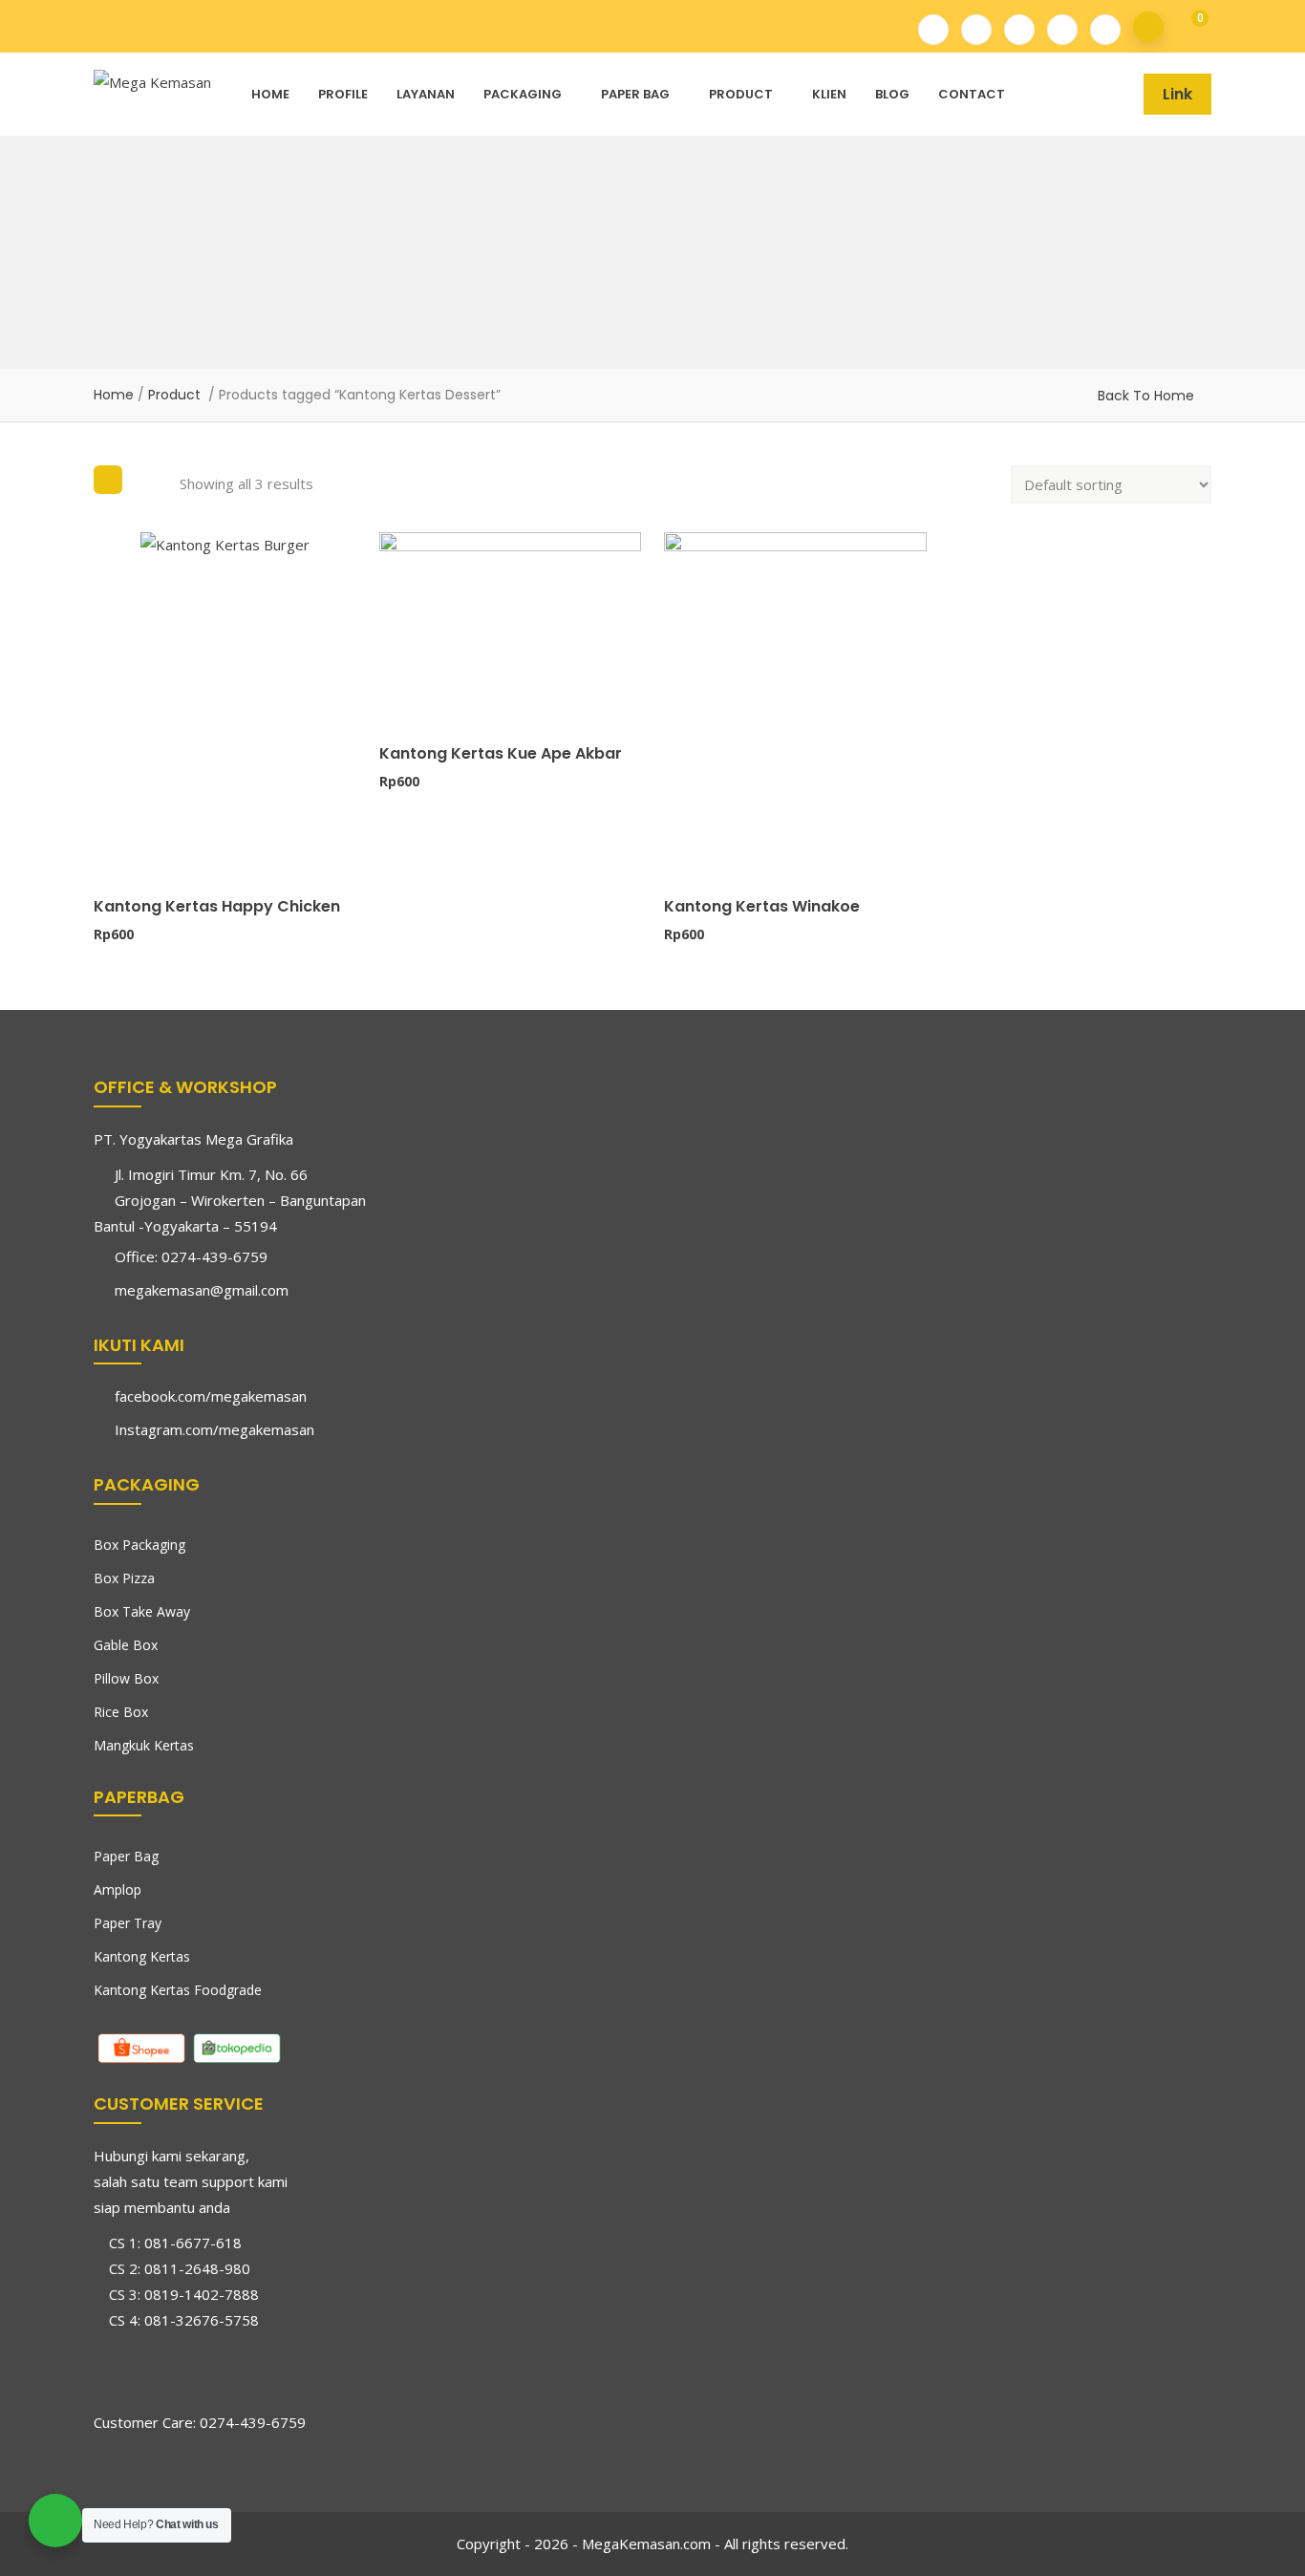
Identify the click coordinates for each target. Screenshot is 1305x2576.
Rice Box (121, 1712)
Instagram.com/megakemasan (214, 1429)
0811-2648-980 (197, 2268)
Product (741, 94)
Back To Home (1146, 396)
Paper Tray (128, 1923)
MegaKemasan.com (646, 2544)
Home (270, 94)
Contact (972, 94)
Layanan (426, 94)
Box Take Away (142, 1611)
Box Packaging (139, 1545)
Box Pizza (124, 1578)
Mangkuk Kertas (144, 1745)
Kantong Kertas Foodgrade (178, 1990)
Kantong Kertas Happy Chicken (217, 906)
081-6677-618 (193, 2243)
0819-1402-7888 (202, 2294)
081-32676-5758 (202, 2320)
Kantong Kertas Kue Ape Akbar (501, 753)
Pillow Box (126, 1678)
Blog (892, 94)
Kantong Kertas (142, 1956)
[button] (1187, 27)
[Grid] (108, 480)
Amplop (118, 1889)
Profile (343, 94)
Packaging (523, 94)
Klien (829, 94)
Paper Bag (635, 94)
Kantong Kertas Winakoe (762, 906)
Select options (102, 827)
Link (1177, 94)
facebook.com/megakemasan (211, 1396)
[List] (151, 480)
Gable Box (126, 1645)
